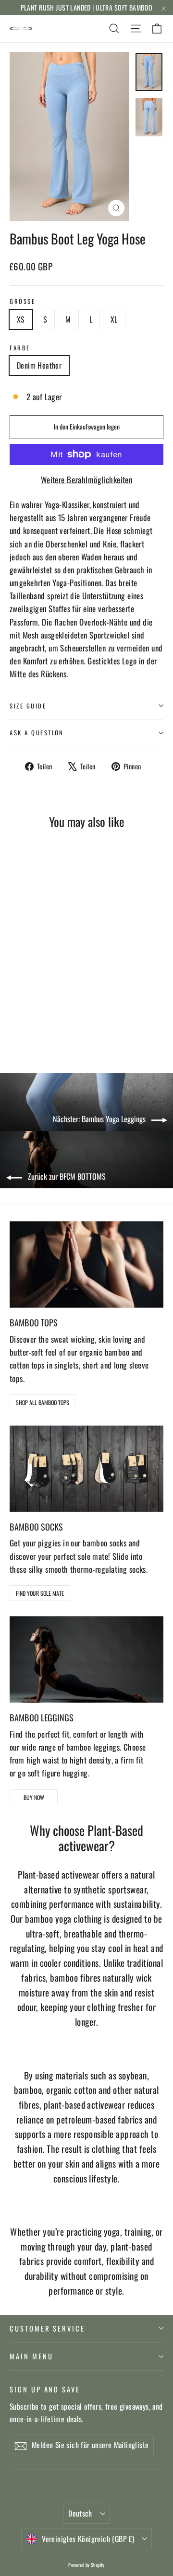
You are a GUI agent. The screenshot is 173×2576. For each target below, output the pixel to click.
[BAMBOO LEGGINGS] (86, 1659)
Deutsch (80, 2513)
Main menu (31, 2356)
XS (21, 319)
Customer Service (47, 2328)
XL (114, 319)
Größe (22, 301)
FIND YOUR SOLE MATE (40, 1593)
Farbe (20, 348)
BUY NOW (34, 1797)
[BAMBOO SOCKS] (86, 1469)
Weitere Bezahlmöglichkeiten (86, 480)
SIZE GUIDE (28, 706)
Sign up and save (45, 2389)
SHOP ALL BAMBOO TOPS (43, 1402)
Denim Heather (39, 365)
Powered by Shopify (86, 2565)
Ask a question (37, 733)
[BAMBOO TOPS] (86, 1265)
